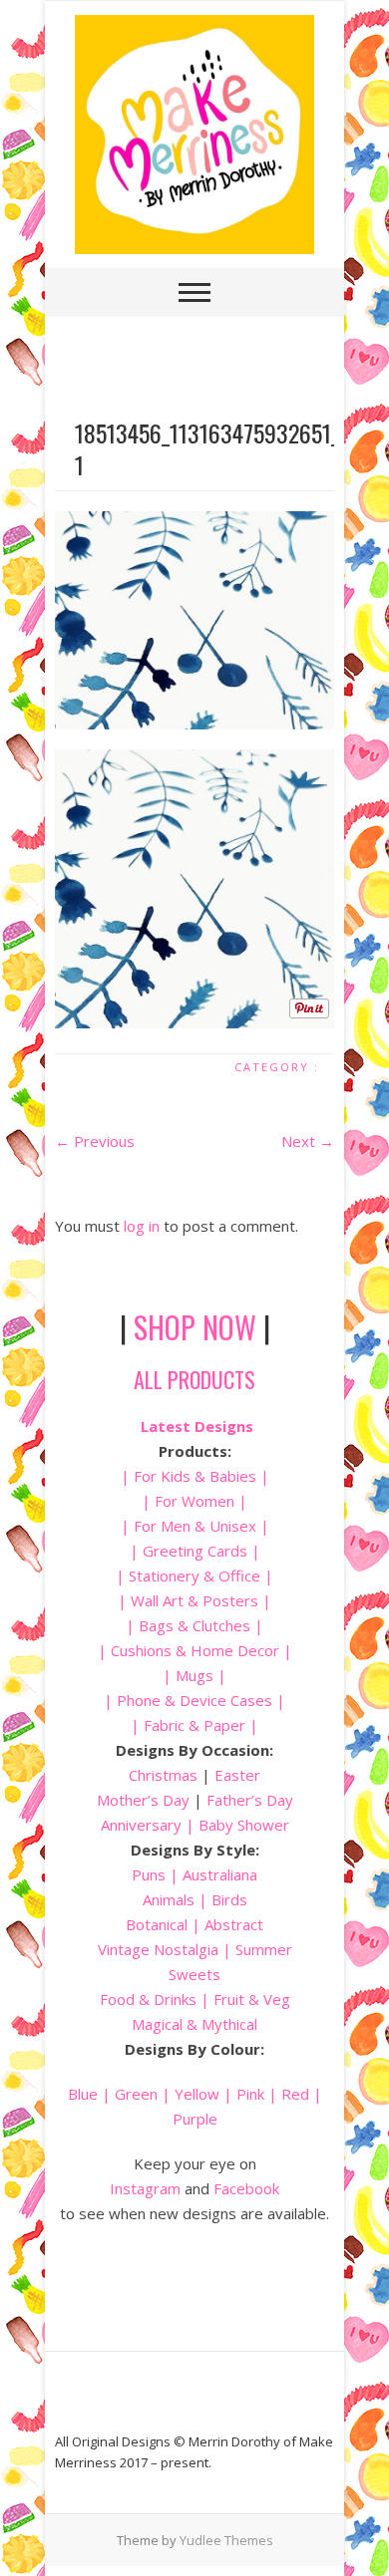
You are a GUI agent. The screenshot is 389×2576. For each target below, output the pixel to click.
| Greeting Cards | (195, 1551)
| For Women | (194, 1501)
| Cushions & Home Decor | (195, 1650)
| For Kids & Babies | (195, 1476)
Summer (264, 1949)
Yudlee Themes (226, 2540)
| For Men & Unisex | (195, 1526)
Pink (250, 2094)
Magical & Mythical (194, 2024)
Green (136, 2094)
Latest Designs (197, 1426)
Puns (149, 1874)
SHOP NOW (195, 1327)
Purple (195, 2119)
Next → (308, 1141)
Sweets (194, 1974)
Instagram (145, 2188)
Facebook (246, 2188)
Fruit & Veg (252, 1999)
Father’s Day (250, 1800)
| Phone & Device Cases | (194, 1700)
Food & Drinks (148, 1999)
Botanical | (163, 1924)
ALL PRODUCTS (194, 1379)
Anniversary (141, 1825)
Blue (83, 2094)
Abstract (234, 1924)
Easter (237, 1775)
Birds (229, 1899)
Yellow (197, 2094)
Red (295, 2094)
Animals (169, 1899)
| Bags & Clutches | (194, 1625)
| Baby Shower (235, 1825)
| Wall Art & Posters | (194, 1600)
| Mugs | (194, 1675)
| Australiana (211, 1874)
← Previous (95, 1141)
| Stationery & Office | (194, 1575)
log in (142, 1226)
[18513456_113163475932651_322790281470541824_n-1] (194, 620)
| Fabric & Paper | (194, 1725)
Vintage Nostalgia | (167, 1949)
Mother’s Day (143, 1800)
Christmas (165, 1775)
